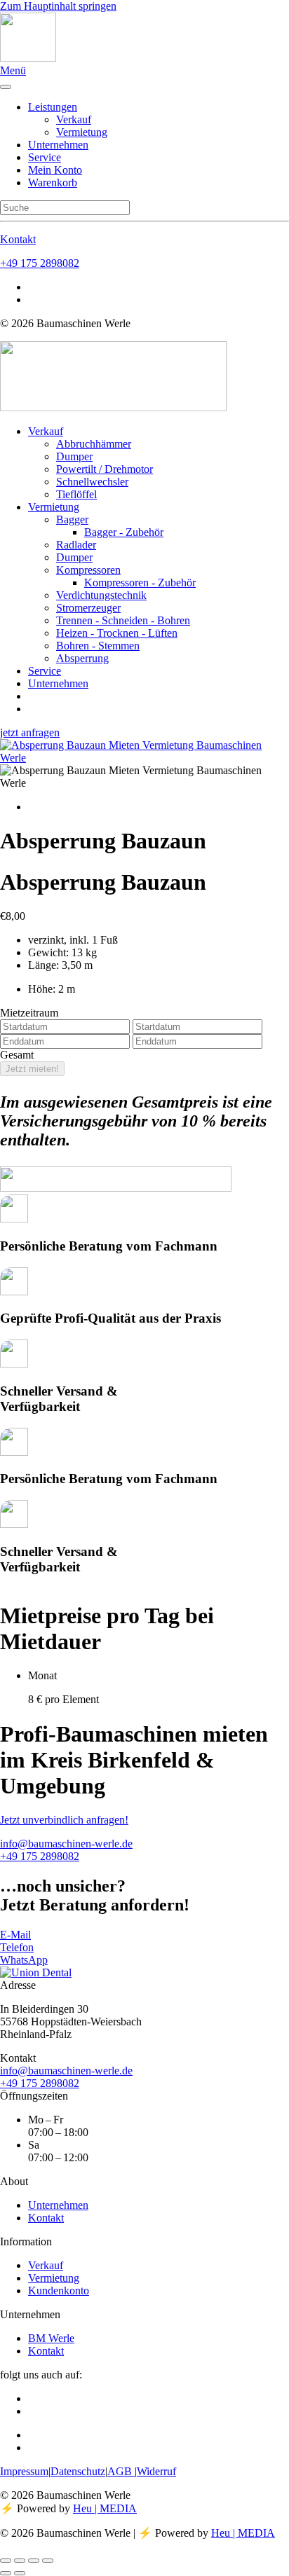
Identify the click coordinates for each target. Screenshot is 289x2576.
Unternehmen (58, 145)
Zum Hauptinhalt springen (58, 6)
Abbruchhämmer (94, 444)
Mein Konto (55, 170)
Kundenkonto (59, 2291)
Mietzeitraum (29, 1013)
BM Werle (51, 2338)
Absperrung (82, 658)
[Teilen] (34, 2561)
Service (45, 157)
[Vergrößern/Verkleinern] (6, 2561)
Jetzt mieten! (32, 1069)
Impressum (24, 2471)
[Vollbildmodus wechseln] (20, 2561)
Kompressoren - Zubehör (140, 583)
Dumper (74, 456)
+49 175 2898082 (40, 263)
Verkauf (74, 119)
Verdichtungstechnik (101, 595)
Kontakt (18, 239)
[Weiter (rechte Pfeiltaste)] (20, 2573)
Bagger (72, 519)
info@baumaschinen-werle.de (66, 1844)
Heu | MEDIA (105, 2508)
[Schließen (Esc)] (48, 2561)
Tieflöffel (76, 494)
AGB (121, 2471)
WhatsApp (24, 1960)
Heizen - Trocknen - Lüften (117, 633)
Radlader (76, 545)
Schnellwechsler (92, 482)
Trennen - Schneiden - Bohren (123, 620)
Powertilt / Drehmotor (105, 469)
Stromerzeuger (88, 608)
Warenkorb (53, 182)
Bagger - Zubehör (124, 532)
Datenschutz (78, 2471)
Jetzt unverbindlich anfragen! (64, 1820)
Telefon (17, 1947)
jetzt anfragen (30, 732)
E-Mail (15, 1935)
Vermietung (82, 132)
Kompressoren (88, 570)
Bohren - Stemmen (98, 646)
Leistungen (53, 107)
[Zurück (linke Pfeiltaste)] (6, 2573)
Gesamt (17, 1055)
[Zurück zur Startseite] (28, 58)
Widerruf (156, 2471)
